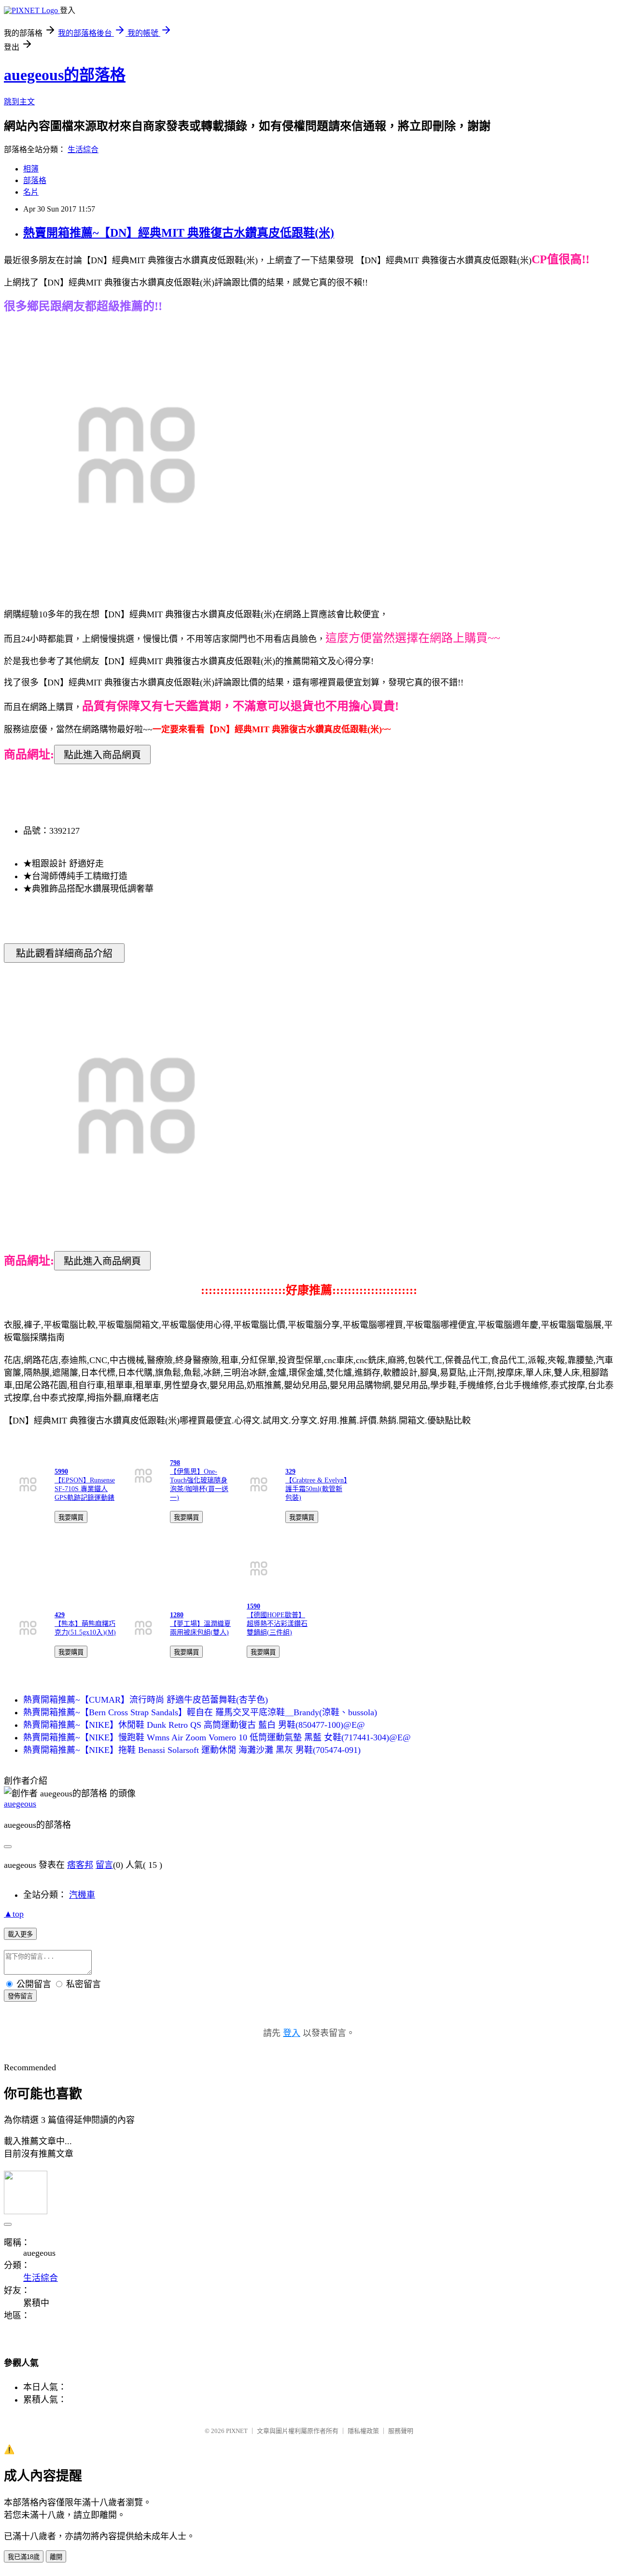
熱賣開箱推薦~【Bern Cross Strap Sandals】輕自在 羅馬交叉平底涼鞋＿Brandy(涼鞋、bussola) (200, 1712)
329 (290, 1472)
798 (175, 1463)
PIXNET (237, 2431)
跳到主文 (19, 102)
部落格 (35, 180)
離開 (56, 2557)
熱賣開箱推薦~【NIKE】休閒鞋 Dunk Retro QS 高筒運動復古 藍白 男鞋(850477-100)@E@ (194, 1725)
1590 (253, 1606)
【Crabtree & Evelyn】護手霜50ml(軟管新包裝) (316, 1489)
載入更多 (20, 1934)
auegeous (20, 1804)
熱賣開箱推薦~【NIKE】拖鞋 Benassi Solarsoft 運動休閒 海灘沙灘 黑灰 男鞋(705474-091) (192, 1750)
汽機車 (82, 1895)
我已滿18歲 (24, 2557)
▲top (14, 1914)
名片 (31, 192)
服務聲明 (401, 2431)
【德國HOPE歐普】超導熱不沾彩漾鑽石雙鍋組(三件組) (277, 1624)
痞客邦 (80, 1865)
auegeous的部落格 (65, 75)
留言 (104, 1865)
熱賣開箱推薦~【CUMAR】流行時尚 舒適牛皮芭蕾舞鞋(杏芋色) (146, 1700)
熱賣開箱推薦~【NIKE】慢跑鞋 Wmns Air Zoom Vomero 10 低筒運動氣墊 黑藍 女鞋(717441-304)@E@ (217, 1737)
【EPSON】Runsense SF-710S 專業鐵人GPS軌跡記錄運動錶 (85, 1489)
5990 (61, 1472)
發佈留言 (20, 1996)
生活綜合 (83, 149)
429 (60, 1615)
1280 (177, 1615)
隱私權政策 (363, 2431)
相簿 (31, 169)
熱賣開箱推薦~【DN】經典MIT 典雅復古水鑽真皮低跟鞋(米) (179, 233)
